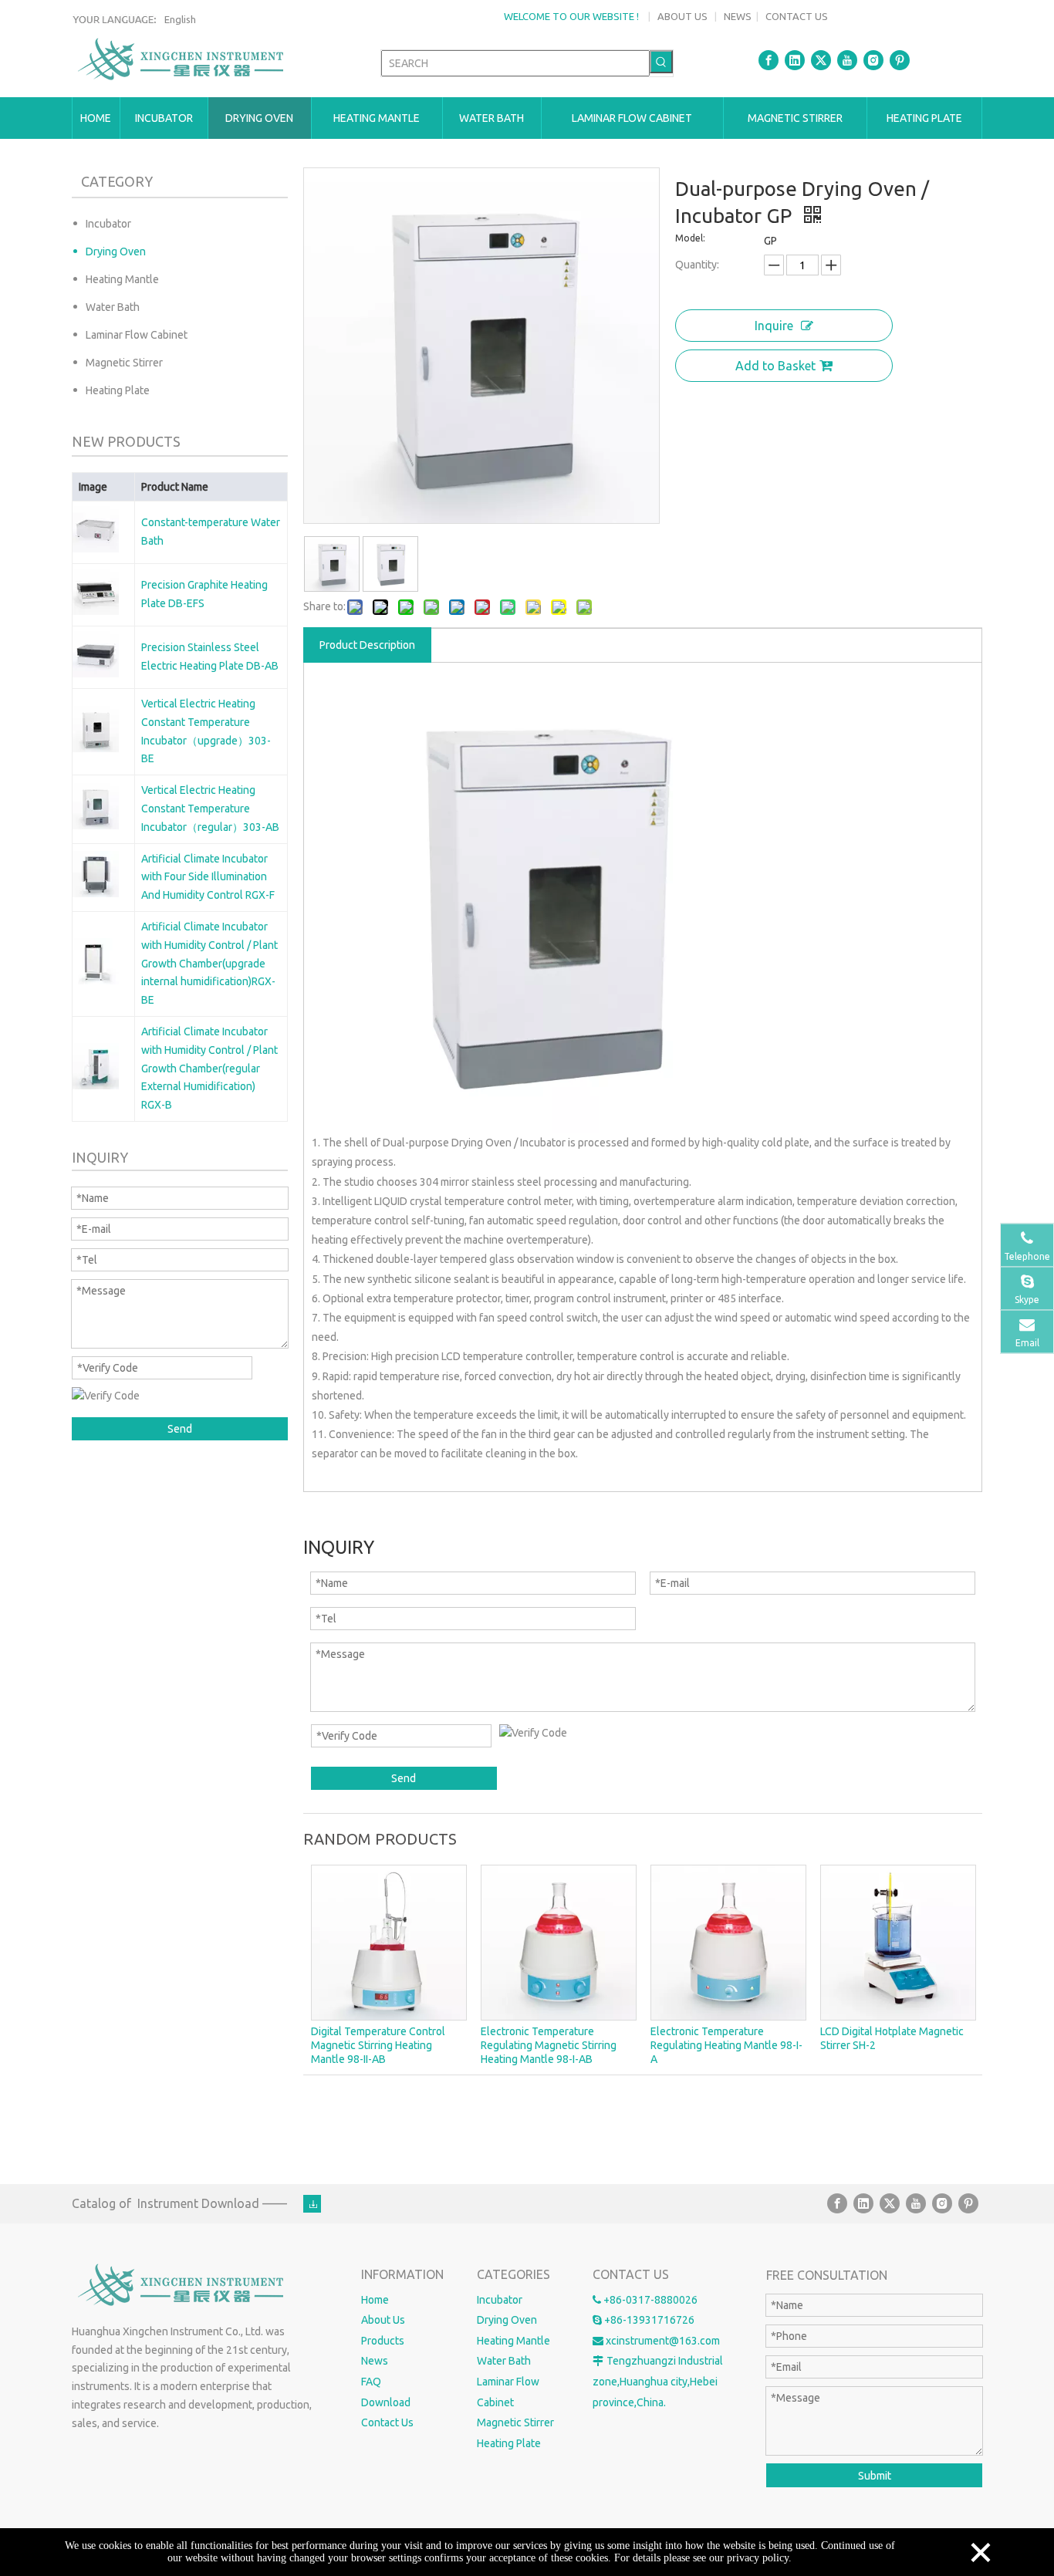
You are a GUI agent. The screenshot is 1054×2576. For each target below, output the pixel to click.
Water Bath (113, 307)
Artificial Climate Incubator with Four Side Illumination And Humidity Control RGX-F (208, 877)
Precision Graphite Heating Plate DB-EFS (204, 594)
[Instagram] (873, 60)
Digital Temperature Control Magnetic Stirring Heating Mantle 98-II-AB (378, 2045)
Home (375, 2300)
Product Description (367, 645)
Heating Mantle (122, 279)
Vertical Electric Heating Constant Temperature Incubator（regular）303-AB (210, 809)
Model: (690, 238)
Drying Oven (116, 252)
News (375, 2361)
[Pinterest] (900, 60)
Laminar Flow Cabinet (137, 335)
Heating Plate (118, 390)
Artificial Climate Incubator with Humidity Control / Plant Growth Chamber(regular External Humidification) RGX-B (209, 1068)
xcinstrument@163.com (663, 2341)
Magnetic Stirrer (124, 363)
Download (386, 2402)
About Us (383, 2320)
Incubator (108, 224)
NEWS (738, 16)
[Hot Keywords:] (661, 62)
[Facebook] (769, 60)
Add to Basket (775, 366)
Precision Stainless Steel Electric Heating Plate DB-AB (210, 657)
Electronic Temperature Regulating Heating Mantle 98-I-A (726, 2045)
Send (180, 1429)
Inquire (774, 326)
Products (383, 2341)
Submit (875, 2476)
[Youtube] (847, 60)
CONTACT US (797, 16)
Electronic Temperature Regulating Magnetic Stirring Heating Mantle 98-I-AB (549, 2045)
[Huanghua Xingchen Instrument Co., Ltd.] (182, 2286)
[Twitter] (821, 60)
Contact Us (387, 2422)
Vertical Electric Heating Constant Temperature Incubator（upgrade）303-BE (206, 731)
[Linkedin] (795, 60)
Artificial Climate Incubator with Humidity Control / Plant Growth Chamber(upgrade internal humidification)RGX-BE (209, 963)
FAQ (371, 2382)
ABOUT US (682, 16)
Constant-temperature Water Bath (211, 532)
